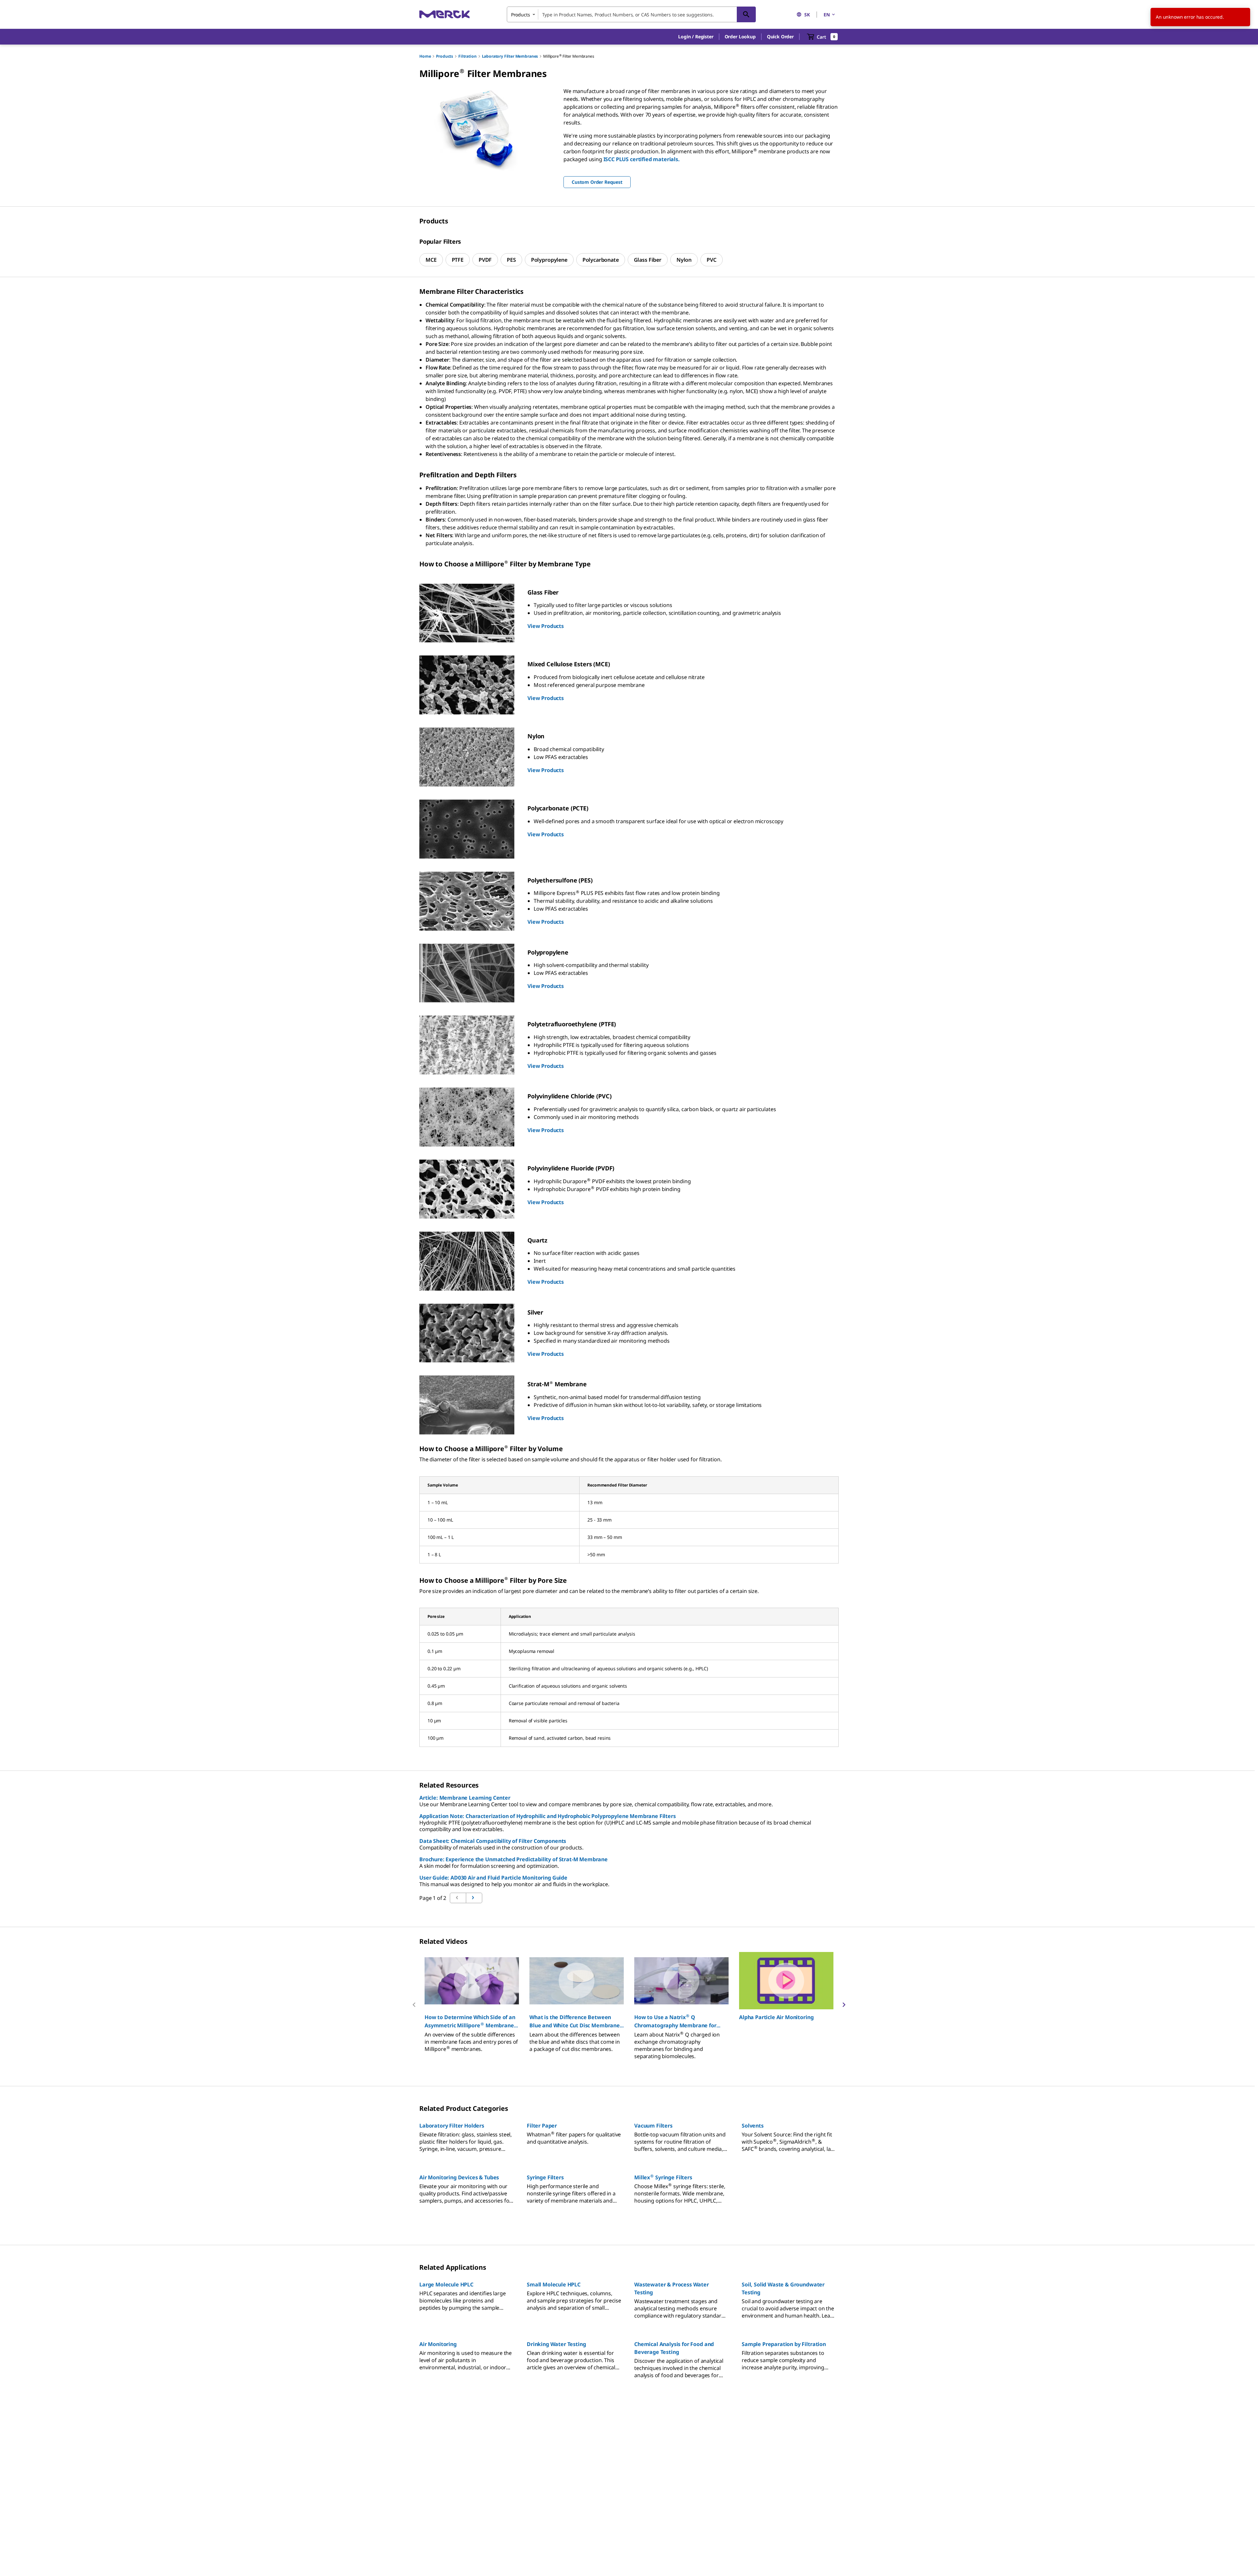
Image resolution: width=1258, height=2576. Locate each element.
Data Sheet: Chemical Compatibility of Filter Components (493, 1841)
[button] (696, 37)
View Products (546, 626)
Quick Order (780, 37)
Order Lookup (740, 37)
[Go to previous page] (474, 1898)
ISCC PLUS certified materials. (642, 159)
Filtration (467, 56)
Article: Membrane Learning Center (465, 1798)
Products (445, 56)
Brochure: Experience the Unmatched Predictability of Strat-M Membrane (514, 1859)
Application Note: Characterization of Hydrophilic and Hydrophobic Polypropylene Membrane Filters (548, 1816)
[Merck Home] (445, 14)
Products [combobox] (521, 15)
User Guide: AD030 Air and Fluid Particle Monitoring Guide (493, 1878)
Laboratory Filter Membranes (510, 56)
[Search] (746, 14)
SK (807, 15)
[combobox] (631, 14)
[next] (844, 2005)
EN (827, 15)
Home (425, 56)
